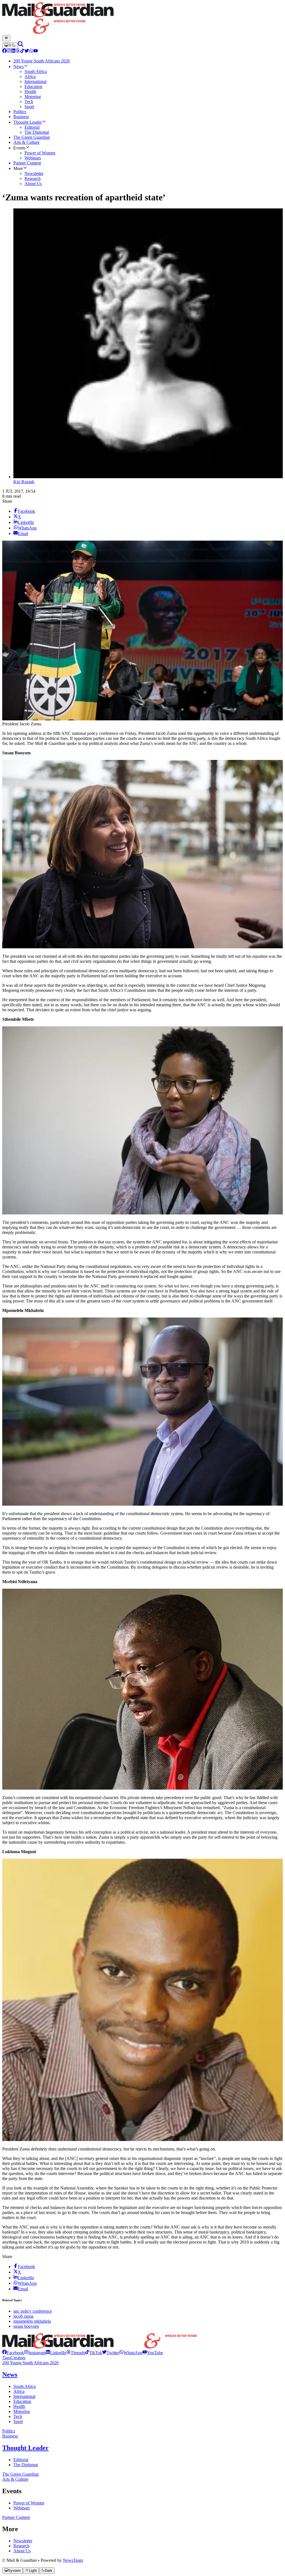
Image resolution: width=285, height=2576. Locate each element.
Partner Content (16, 2517)
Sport (18, 2421)
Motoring (22, 2411)
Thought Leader (25, 2448)
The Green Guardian (20, 2474)
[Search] (21, 45)
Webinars (22, 2508)
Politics (9, 2431)
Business (10, 2436)
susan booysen (26, 2326)
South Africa (24, 2386)
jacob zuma (23, 2316)
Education (22, 2401)
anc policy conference (33, 2311)
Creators (18, 2358)
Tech (18, 2416)
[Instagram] (9, 51)
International (24, 2396)
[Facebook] (4, 51)
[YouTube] (36, 51)
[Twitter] (27, 51)
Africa (19, 2391)
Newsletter (23, 2541)
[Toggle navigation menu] (6, 38)
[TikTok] (22, 51)
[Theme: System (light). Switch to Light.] (10, 45)
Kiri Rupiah (24, 482)
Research (21, 2546)
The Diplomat (26, 2465)
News (10, 2375)
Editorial (21, 2460)
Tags (6, 2358)
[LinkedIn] (13, 51)
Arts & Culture (15, 2479)
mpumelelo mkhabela (32, 2321)
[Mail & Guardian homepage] (142, 19)
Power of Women (29, 2503)
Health (19, 2406)
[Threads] (18, 51)
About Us (22, 2551)
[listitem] (13, 2353)
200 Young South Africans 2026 (30, 2363)
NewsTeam (73, 2560)
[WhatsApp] (31, 51)
